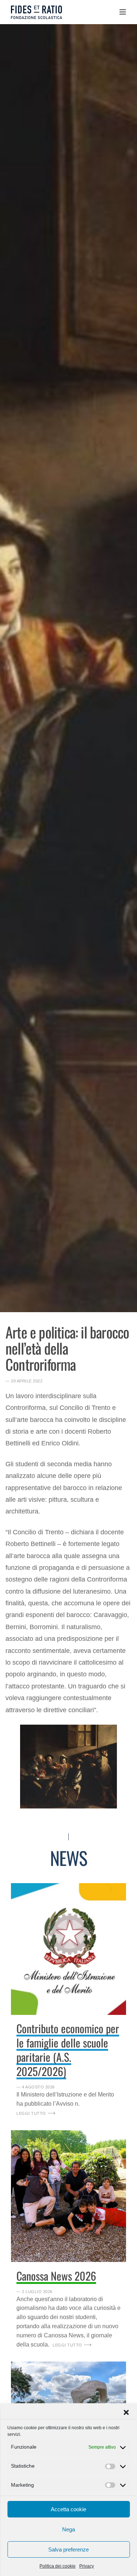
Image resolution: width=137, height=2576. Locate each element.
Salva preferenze (68, 2549)
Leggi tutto (31, 2113)
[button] (126, 2412)
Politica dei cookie (58, 2566)
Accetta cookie (68, 2509)
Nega (68, 2529)
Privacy (87, 2566)
